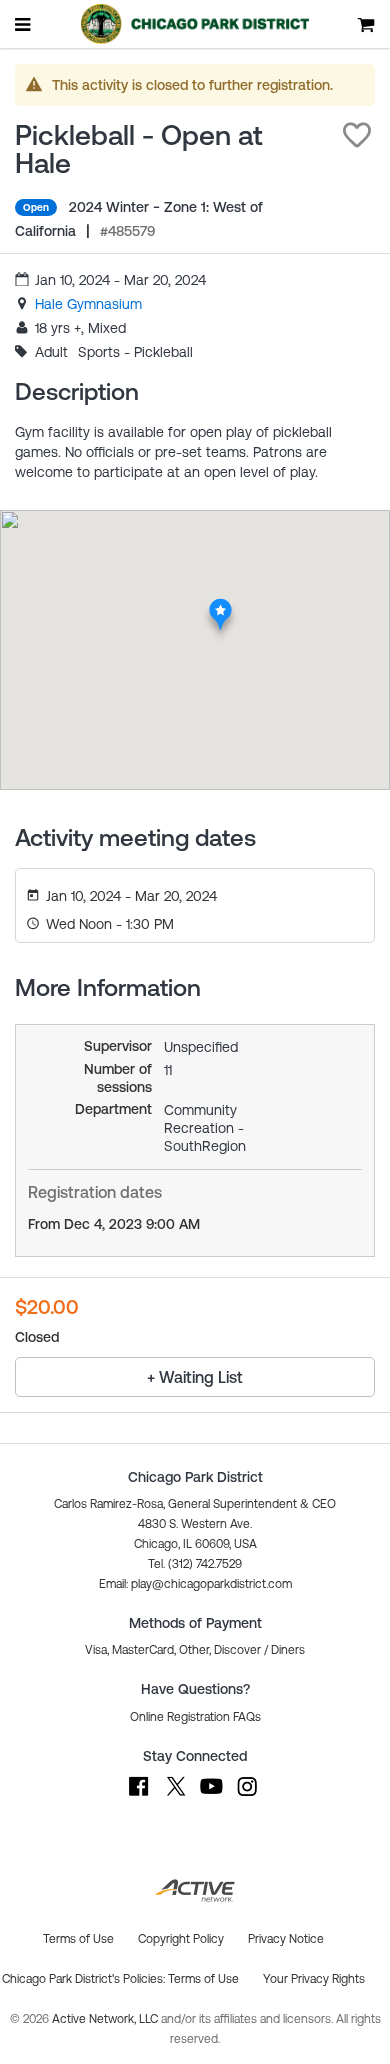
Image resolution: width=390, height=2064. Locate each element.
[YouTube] (211, 1796)
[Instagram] (247, 1796)
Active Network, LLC (106, 2019)
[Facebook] (139, 1796)
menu (24, 24)
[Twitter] (175, 1796)
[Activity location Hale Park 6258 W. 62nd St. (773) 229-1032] (220, 604)
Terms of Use (203, 1979)
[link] (88, 304)
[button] (357, 135)
